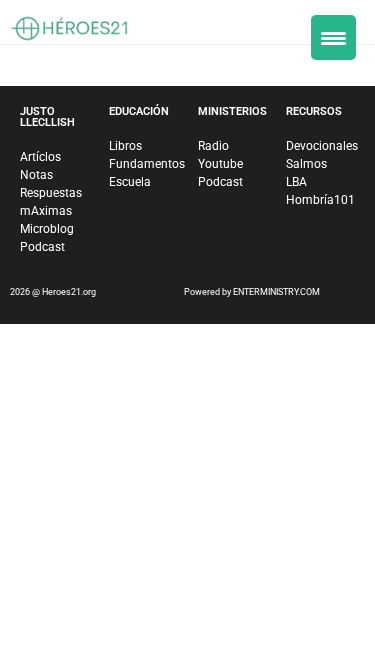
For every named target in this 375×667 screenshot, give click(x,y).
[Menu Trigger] (333, 37)
